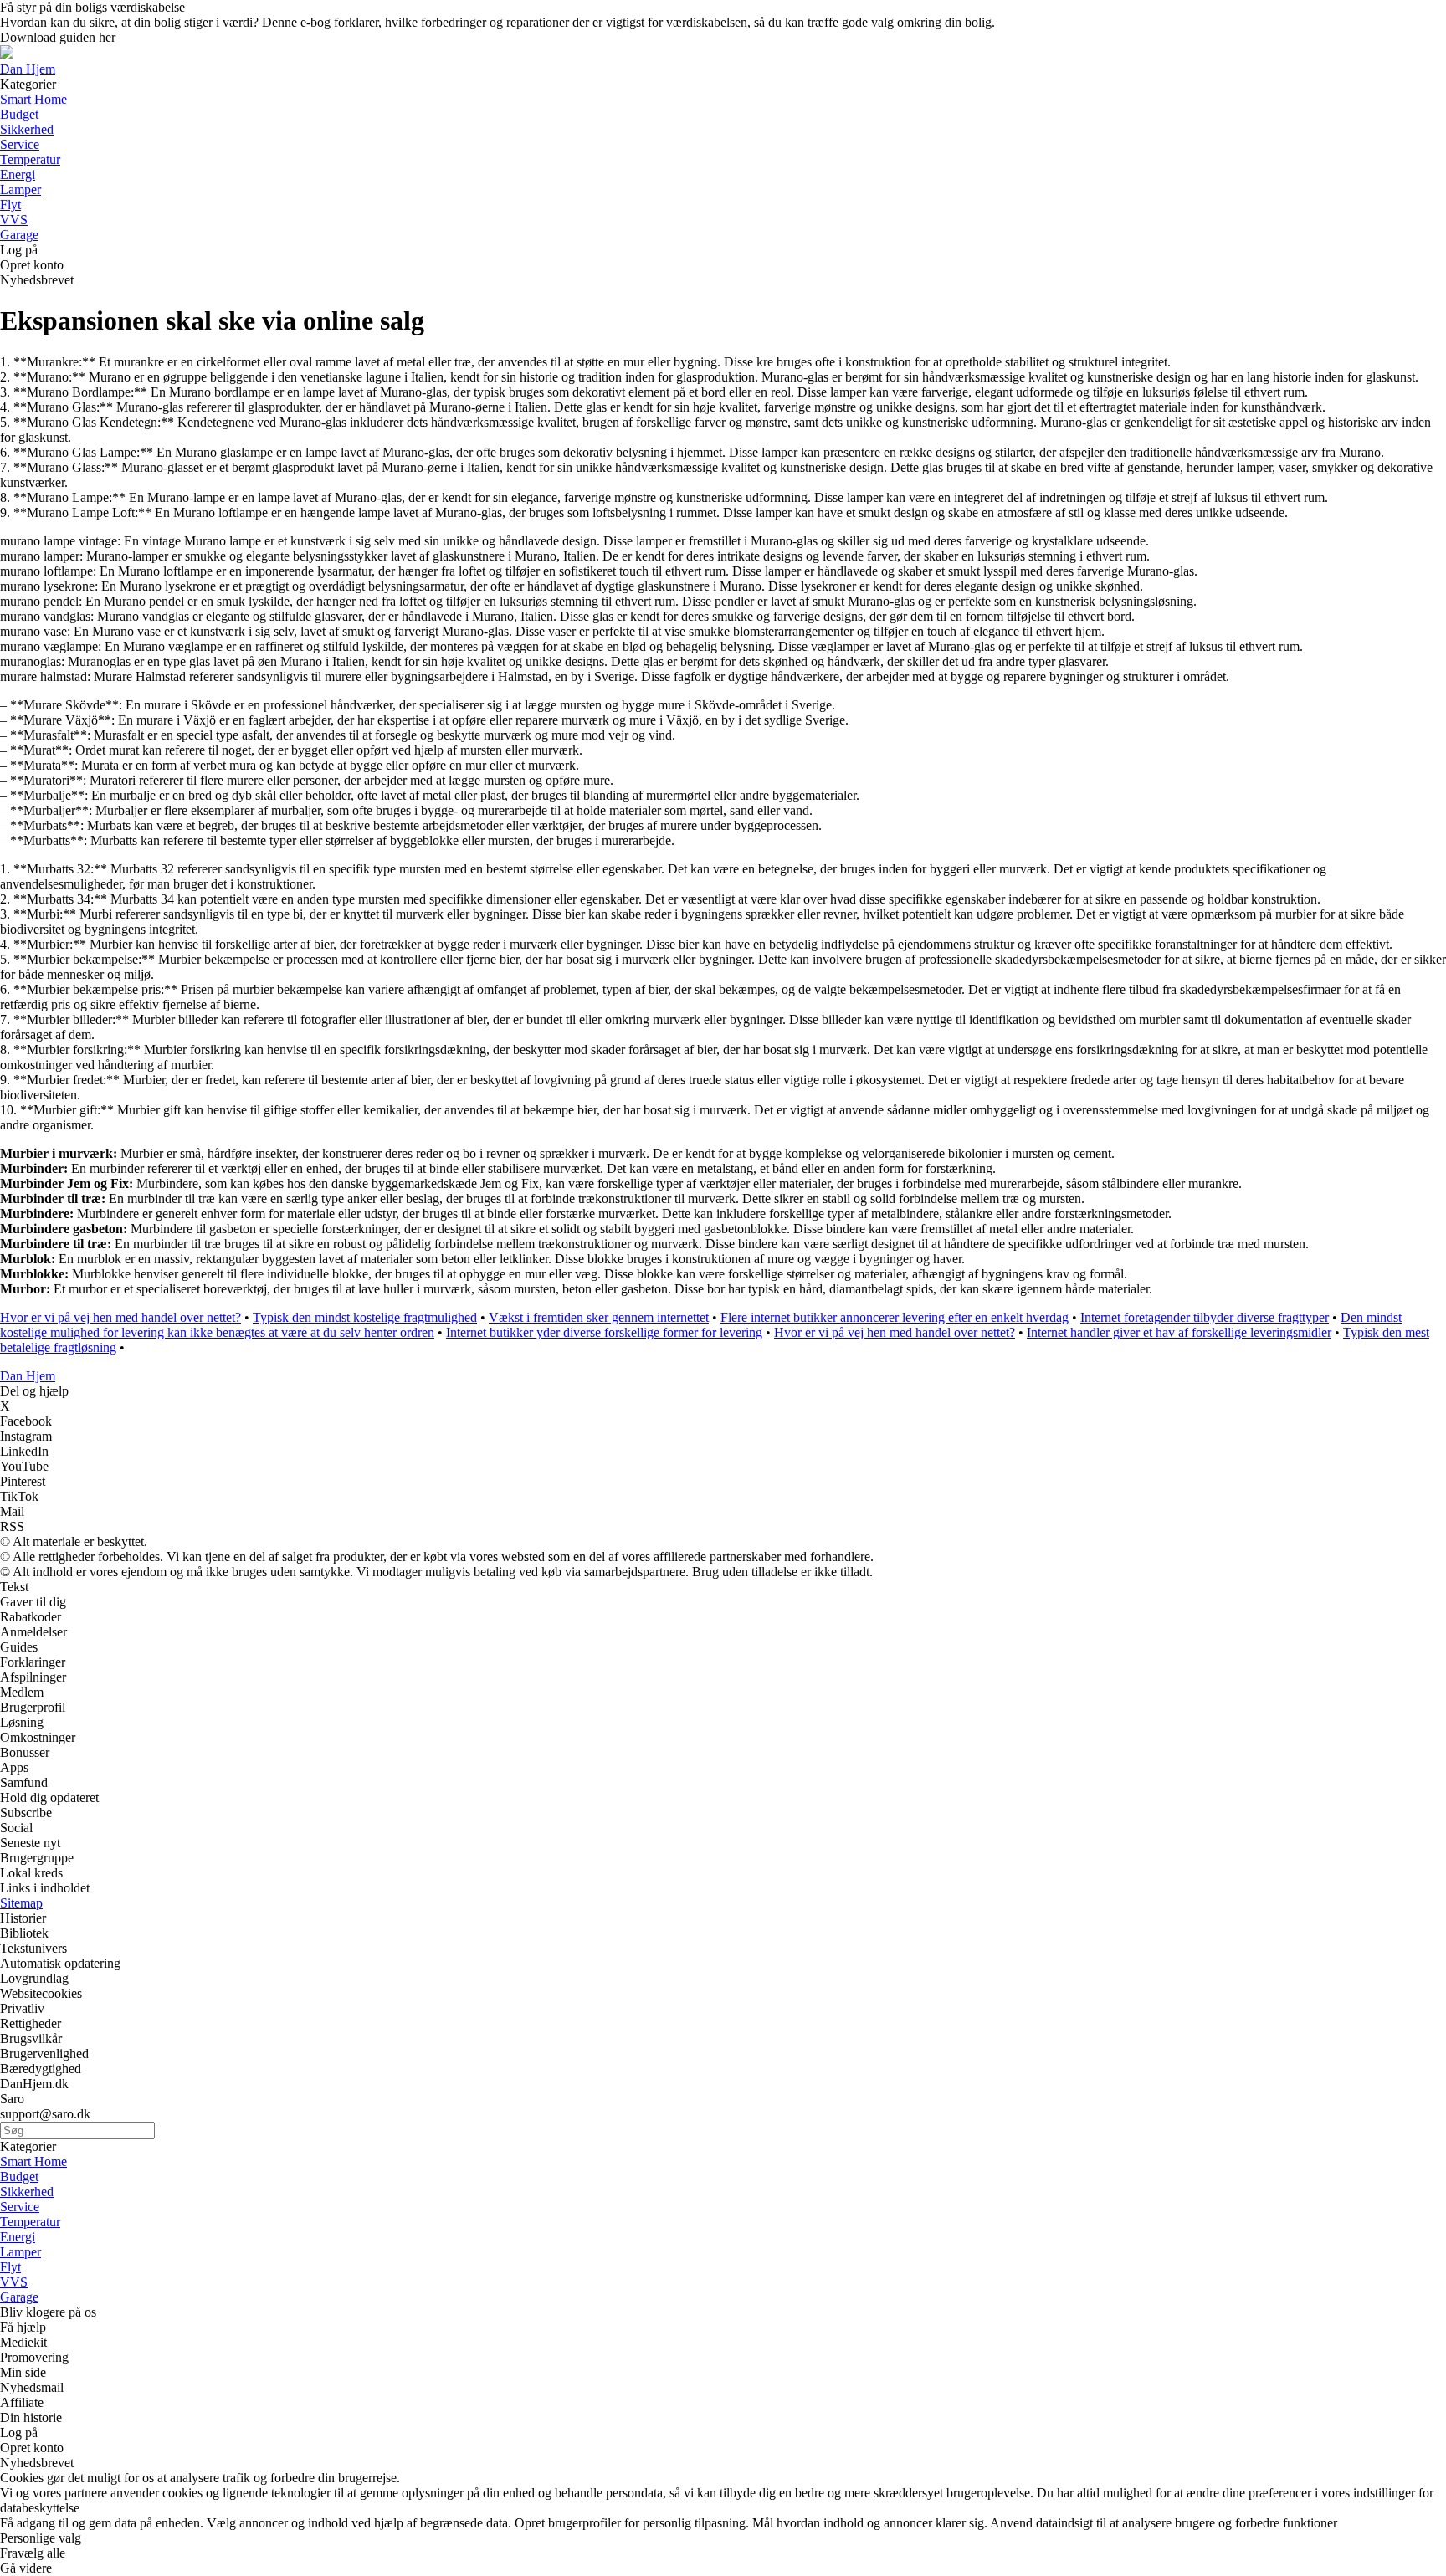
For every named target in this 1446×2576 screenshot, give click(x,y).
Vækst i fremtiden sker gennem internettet (599, 1317)
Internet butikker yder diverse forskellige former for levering (604, 1332)
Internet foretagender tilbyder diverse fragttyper (1205, 1317)
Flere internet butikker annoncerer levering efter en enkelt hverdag (895, 1317)
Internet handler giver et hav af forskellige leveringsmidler (1179, 1332)
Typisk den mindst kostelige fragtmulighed (365, 1317)
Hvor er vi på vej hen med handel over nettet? (120, 1317)
